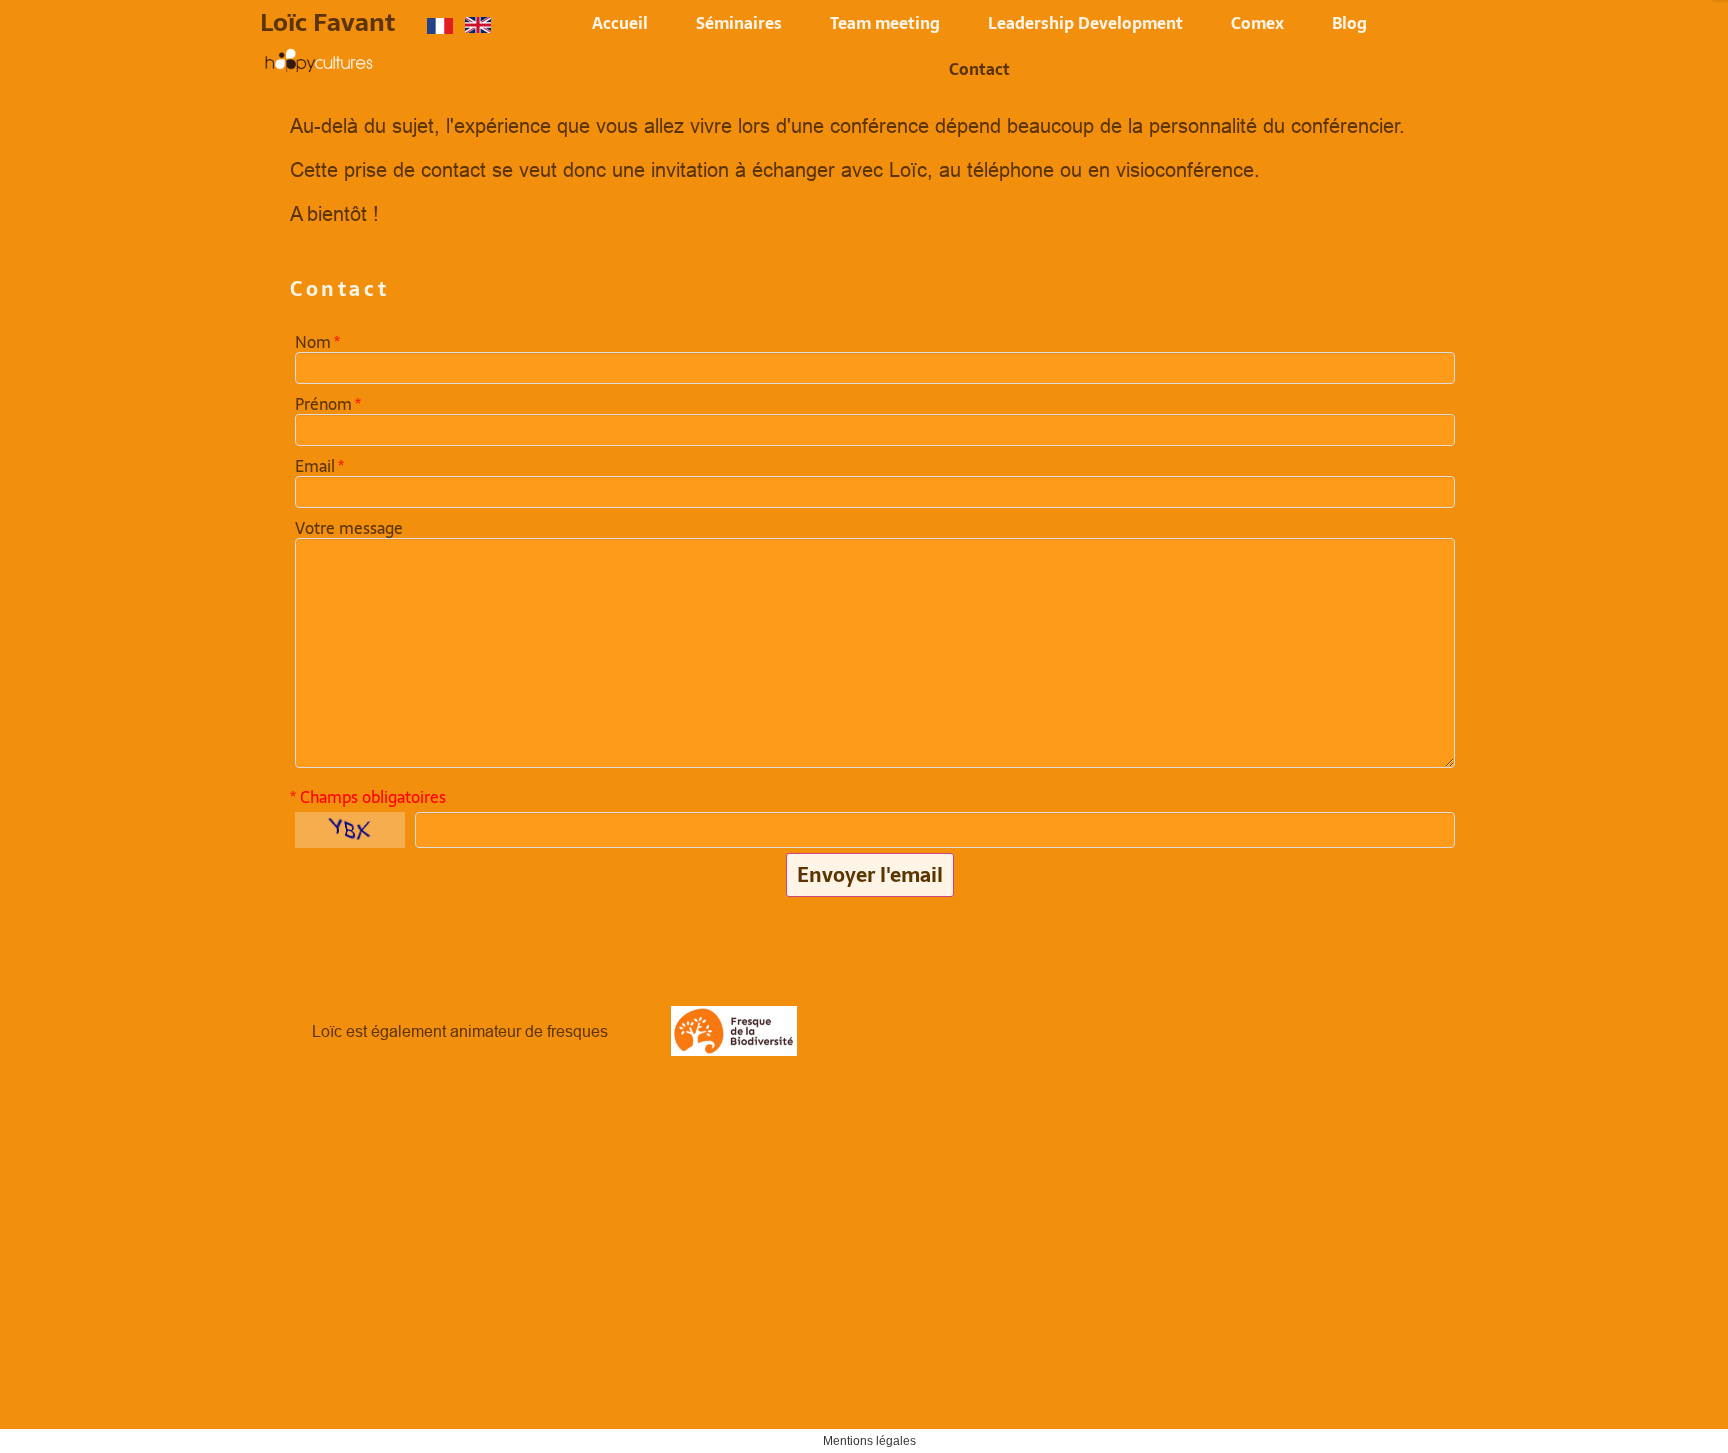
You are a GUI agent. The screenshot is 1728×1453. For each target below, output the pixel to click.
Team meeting (885, 23)
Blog (1349, 23)
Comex (1257, 23)
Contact (979, 69)
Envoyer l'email (870, 875)
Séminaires (739, 23)
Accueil (620, 23)
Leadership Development (1085, 23)
